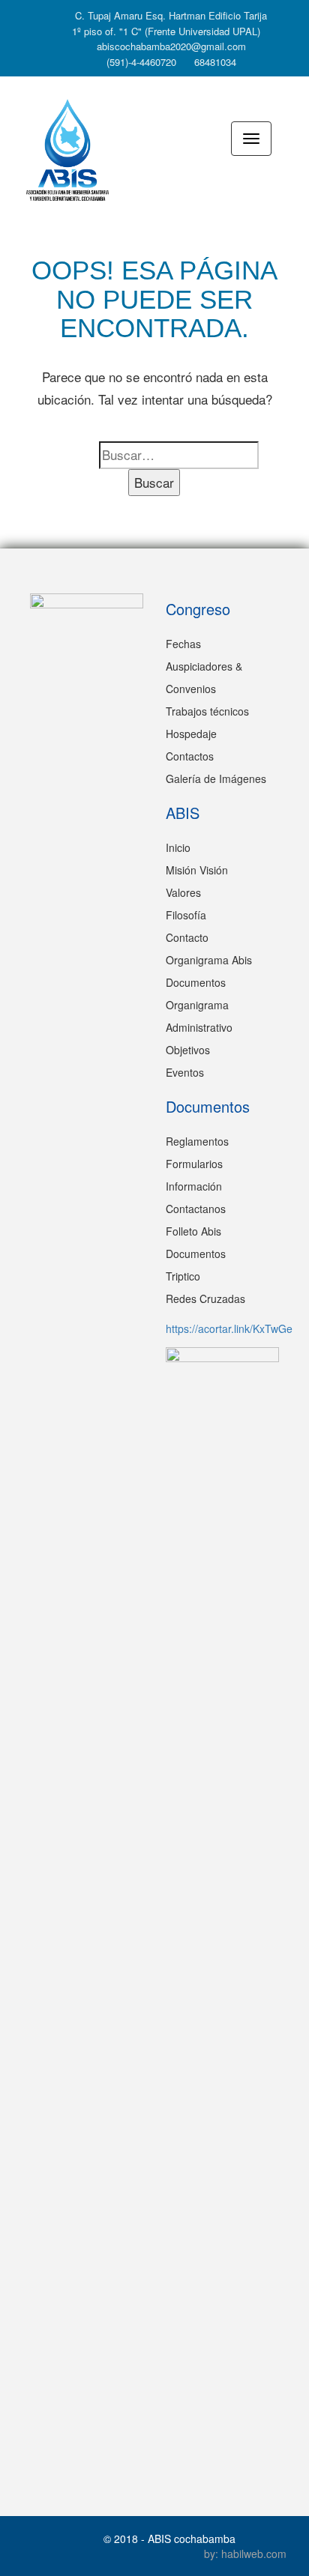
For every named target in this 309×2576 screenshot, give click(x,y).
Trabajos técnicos (207, 711)
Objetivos (188, 1050)
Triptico (183, 1276)
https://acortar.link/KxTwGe (229, 1328)
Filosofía (186, 915)
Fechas (183, 644)
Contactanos (196, 1209)
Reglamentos (197, 1141)
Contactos (190, 756)
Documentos (196, 982)
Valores (183, 892)
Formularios (194, 1164)
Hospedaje (191, 734)
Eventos (185, 1072)
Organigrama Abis (209, 960)
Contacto (187, 937)
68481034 (214, 62)
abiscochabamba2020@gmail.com (170, 46)
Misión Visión (197, 870)
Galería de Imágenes (216, 778)
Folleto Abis (193, 1231)
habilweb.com (254, 2554)
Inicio (178, 847)
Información (194, 1186)
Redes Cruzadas (205, 1298)
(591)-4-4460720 (140, 62)
